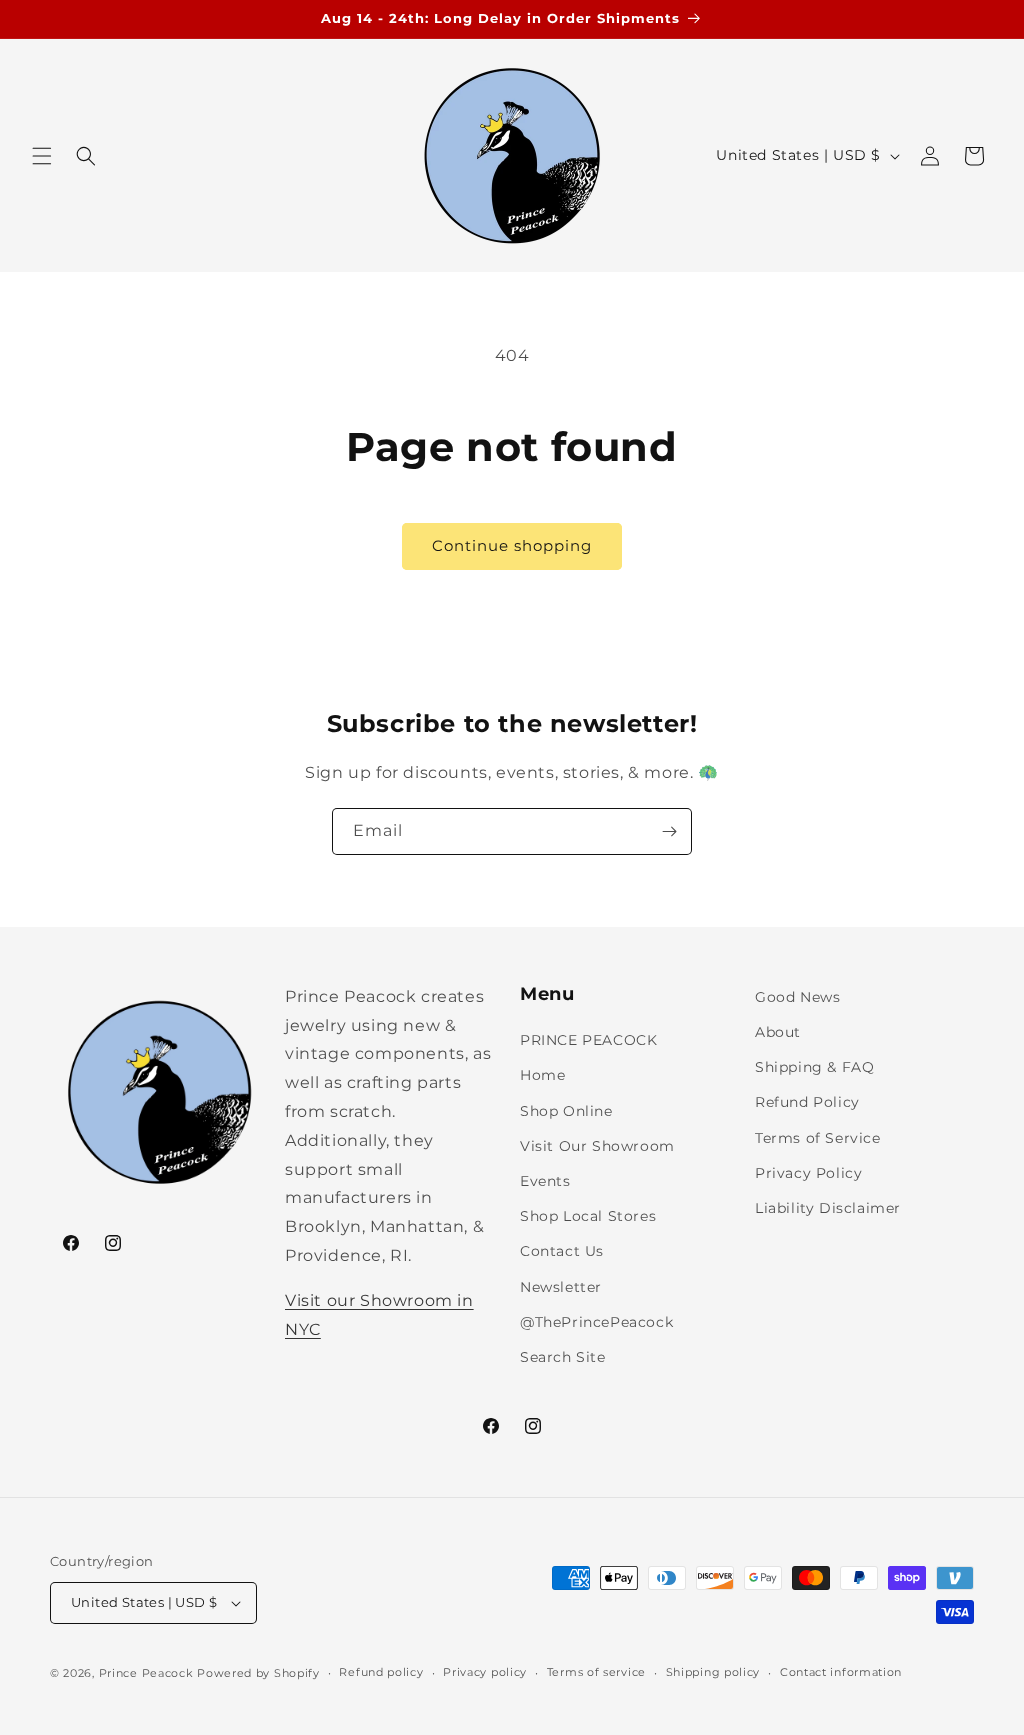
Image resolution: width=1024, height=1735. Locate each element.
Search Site (563, 1357)
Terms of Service (818, 1138)
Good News (797, 997)
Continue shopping (512, 545)
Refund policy (381, 1672)
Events (545, 1181)
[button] (42, 156)
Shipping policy (713, 1672)
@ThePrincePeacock (596, 1322)
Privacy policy (485, 1672)
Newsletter (561, 1287)
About (778, 1032)
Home (542, 1075)
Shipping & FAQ (814, 1067)
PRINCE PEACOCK (588, 1040)
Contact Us (562, 1251)
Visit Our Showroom (597, 1146)
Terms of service (596, 1672)
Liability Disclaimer (828, 1208)
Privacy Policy (808, 1173)
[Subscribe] (669, 831)
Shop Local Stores (588, 1216)
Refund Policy (807, 1102)
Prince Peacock (146, 1673)
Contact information (841, 1672)
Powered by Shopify (258, 1673)
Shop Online (566, 1111)
